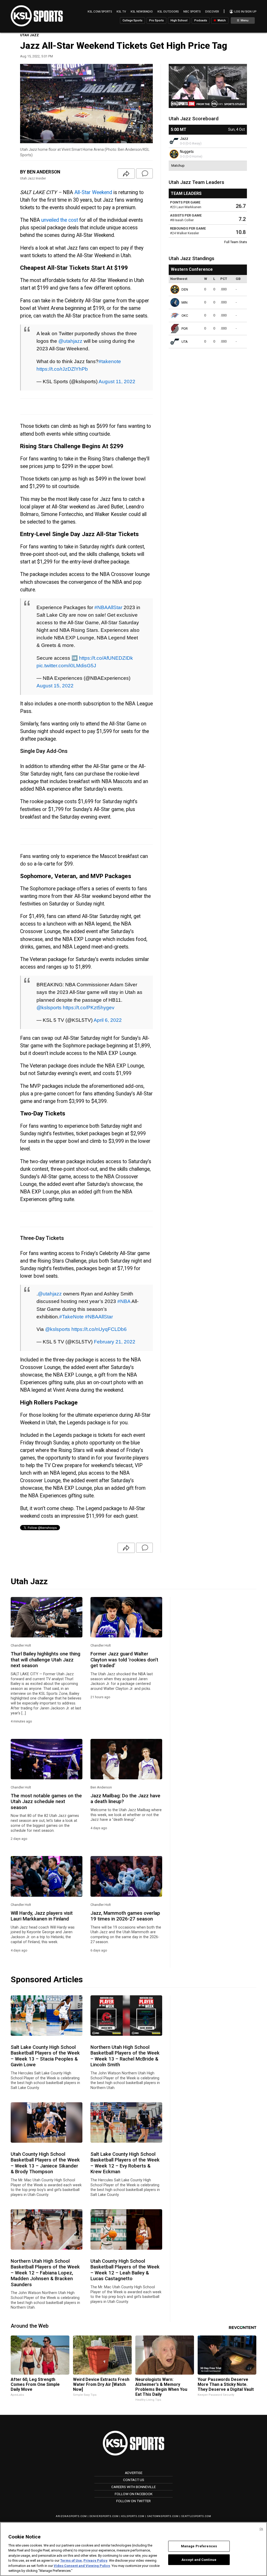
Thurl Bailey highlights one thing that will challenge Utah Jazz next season (45, 1660)
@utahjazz (70, 341)
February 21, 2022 (115, 1342)
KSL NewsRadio (142, 12)
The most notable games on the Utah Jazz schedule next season (46, 1802)
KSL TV (121, 12)
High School (179, 20)
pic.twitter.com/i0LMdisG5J (66, 665)
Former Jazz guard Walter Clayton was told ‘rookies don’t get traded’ (124, 1660)
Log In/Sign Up (245, 12)
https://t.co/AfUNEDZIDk (106, 658)
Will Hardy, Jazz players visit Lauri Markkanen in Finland (42, 1916)
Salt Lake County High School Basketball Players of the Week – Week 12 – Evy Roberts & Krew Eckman (125, 2163)
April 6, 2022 (108, 1020)
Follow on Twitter (133, 2501)
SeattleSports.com (196, 2516)
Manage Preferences (199, 2546)
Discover (212, 12)
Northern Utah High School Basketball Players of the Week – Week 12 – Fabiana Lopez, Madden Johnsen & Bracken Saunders (45, 2273)
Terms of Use (71, 2560)
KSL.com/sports (100, 12)
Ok (261, 2529)
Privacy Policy (95, 2560)
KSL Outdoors (168, 12)
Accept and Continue (199, 2559)
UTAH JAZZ (29, 35)
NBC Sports (192, 12)
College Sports (132, 20)
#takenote (110, 361)
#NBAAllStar (108, 607)
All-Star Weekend (93, 192)
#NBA (124, 1301)
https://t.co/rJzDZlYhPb (62, 369)
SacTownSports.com (163, 2516)
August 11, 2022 (117, 381)
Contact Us (134, 2480)
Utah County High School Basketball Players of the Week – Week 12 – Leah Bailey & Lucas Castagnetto (125, 2270)
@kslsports (49, 1007)
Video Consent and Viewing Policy (82, 2566)
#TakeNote (71, 1317)
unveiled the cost (60, 220)
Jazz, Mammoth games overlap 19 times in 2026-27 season (125, 1916)
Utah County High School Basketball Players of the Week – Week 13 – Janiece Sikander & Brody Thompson (45, 2163)
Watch (221, 20)
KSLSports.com (133, 2516)
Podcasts (201, 20)
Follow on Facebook (134, 2494)
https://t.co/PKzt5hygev (89, 1007)
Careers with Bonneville (133, 2487)
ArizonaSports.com (71, 2516)
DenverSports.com (104, 2516)
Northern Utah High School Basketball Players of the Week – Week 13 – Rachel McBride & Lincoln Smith (125, 2056)
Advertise (134, 2473)
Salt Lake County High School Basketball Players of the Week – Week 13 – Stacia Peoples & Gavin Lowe (45, 2056)
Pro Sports (156, 20)
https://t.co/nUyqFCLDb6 (99, 1329)
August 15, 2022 (55, 686)
